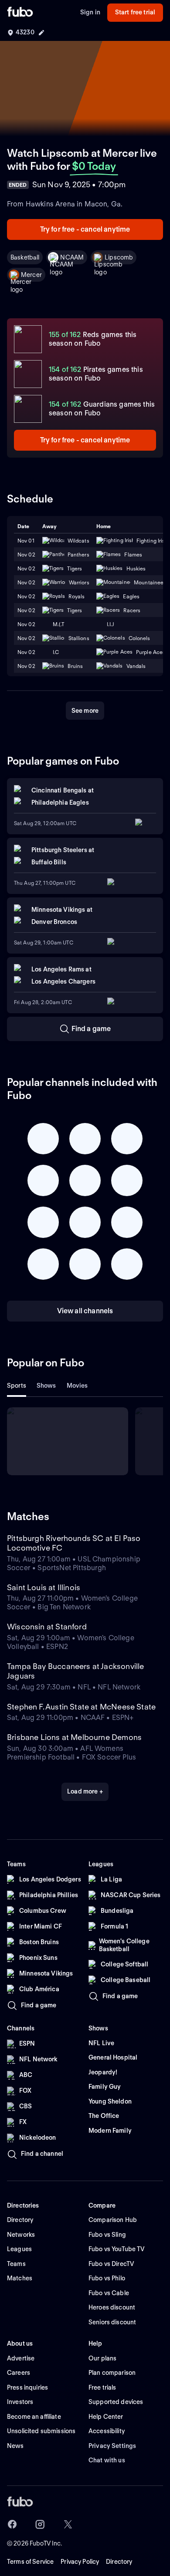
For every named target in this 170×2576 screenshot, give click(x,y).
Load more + (85, 1791)
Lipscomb (119, 257)
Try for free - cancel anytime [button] (85, 229)
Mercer (31, 275)
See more (85, 711)
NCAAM (72, 257)
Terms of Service (30, 2562)
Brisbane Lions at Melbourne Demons (74, 1737)
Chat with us (107, 2460)
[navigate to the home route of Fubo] (20, 13)
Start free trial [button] (135, 12)
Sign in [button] (90, 12)
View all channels (85, 1311)
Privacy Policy (80, 2562)
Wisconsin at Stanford (47, 1627)
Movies (77, 1386)
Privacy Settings (112, 2446)
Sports (17, 1386)
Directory (119, 2562)
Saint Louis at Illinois (44, 1587)
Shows (46, 1386)
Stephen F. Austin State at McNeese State (81, 1707)
